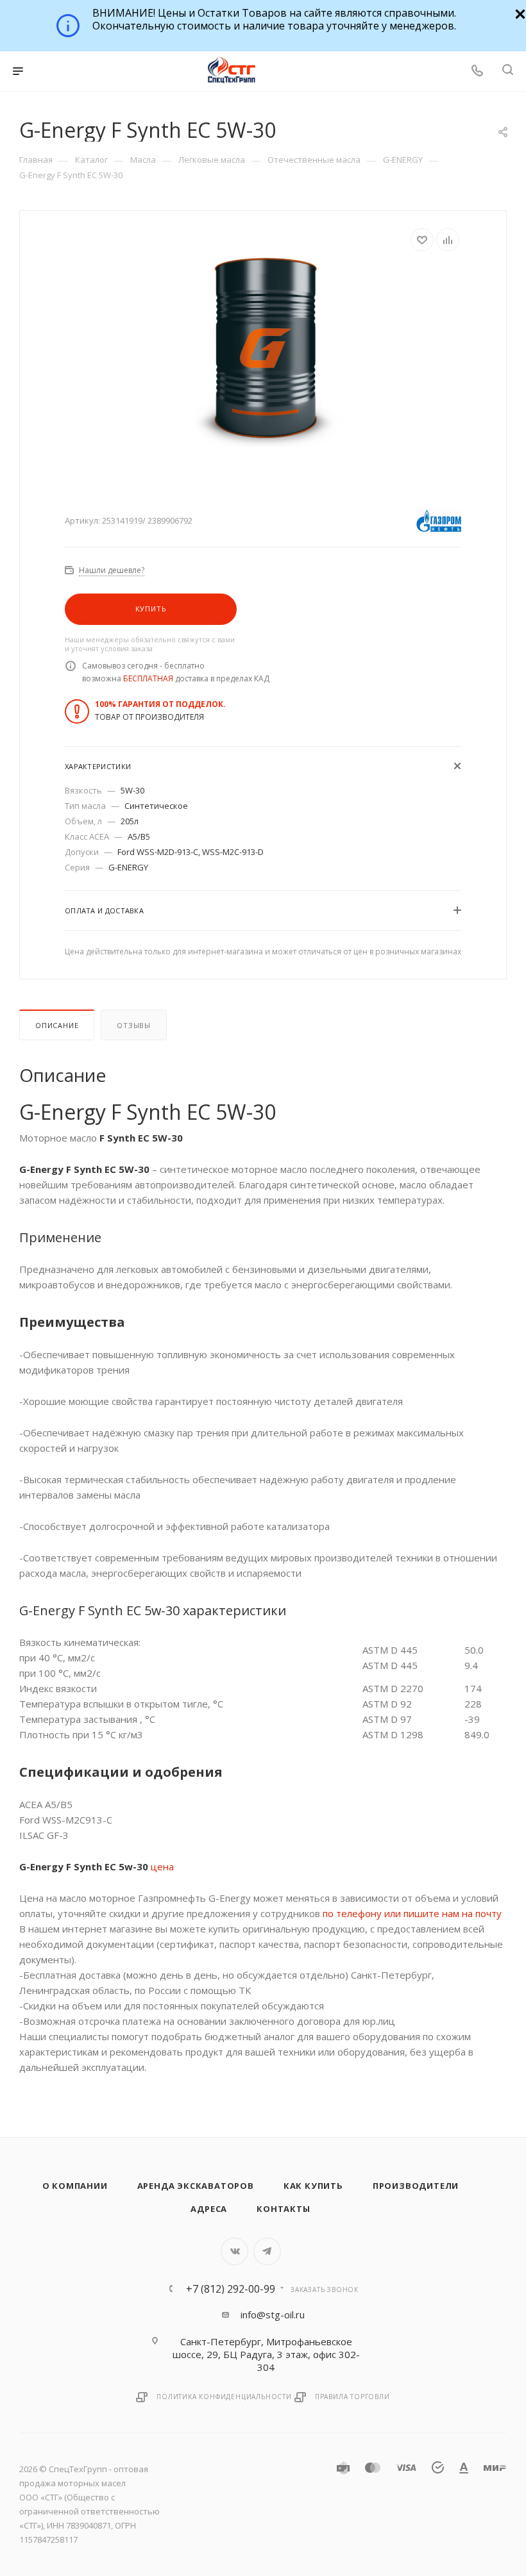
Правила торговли (352, 2397)
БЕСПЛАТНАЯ (148, 678)
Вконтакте (234, 2251)
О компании (75, 2186)
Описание (57, 1025)
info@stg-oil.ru (273, 2314)
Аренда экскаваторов (196, 2186)
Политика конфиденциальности (224, 2397)
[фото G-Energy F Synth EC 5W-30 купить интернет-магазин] (263, 349)
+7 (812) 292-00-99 (231, 2289)
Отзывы (134, 1025)
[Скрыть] (519, 12)
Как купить (313, 2186)
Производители (416, 2186)
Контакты (283, 2209)
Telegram (267, 2251)
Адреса (209, 2209)
